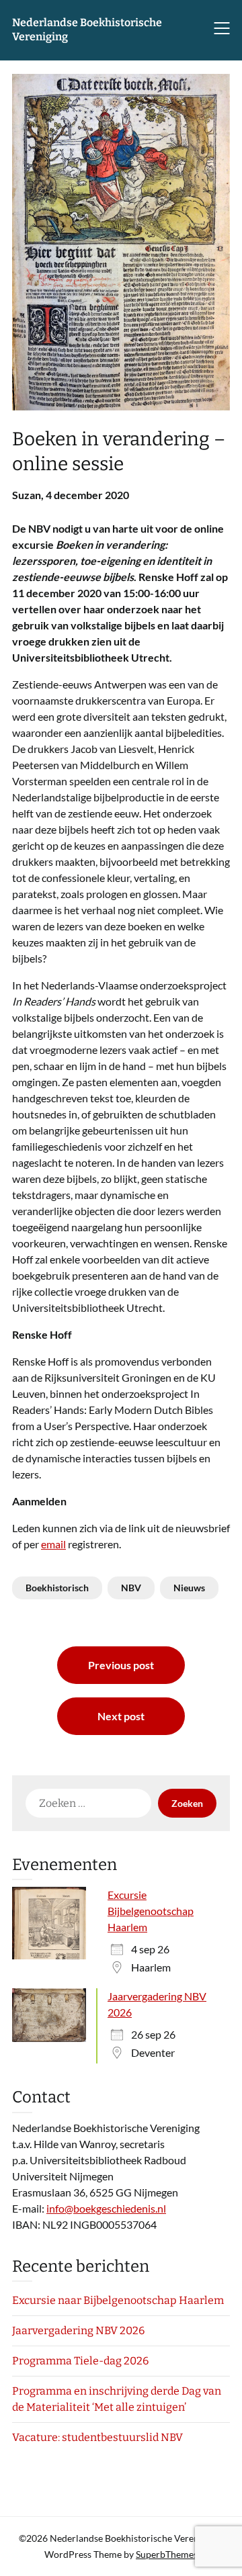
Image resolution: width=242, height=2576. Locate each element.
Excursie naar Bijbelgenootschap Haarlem (118, 2300)
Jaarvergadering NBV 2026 (78, 2330)
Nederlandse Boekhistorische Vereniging (87, 30)
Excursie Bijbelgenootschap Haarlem (151, 1911)
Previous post (121, 1665)
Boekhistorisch (57, 1588)
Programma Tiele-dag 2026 (80, 2361)
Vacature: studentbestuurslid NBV (97, 2437)
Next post (121, 1716)
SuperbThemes (167, 2554)
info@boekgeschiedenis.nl (106, 2208)
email (53, 1544)
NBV (131, 1588)
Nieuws (189, 1588)
